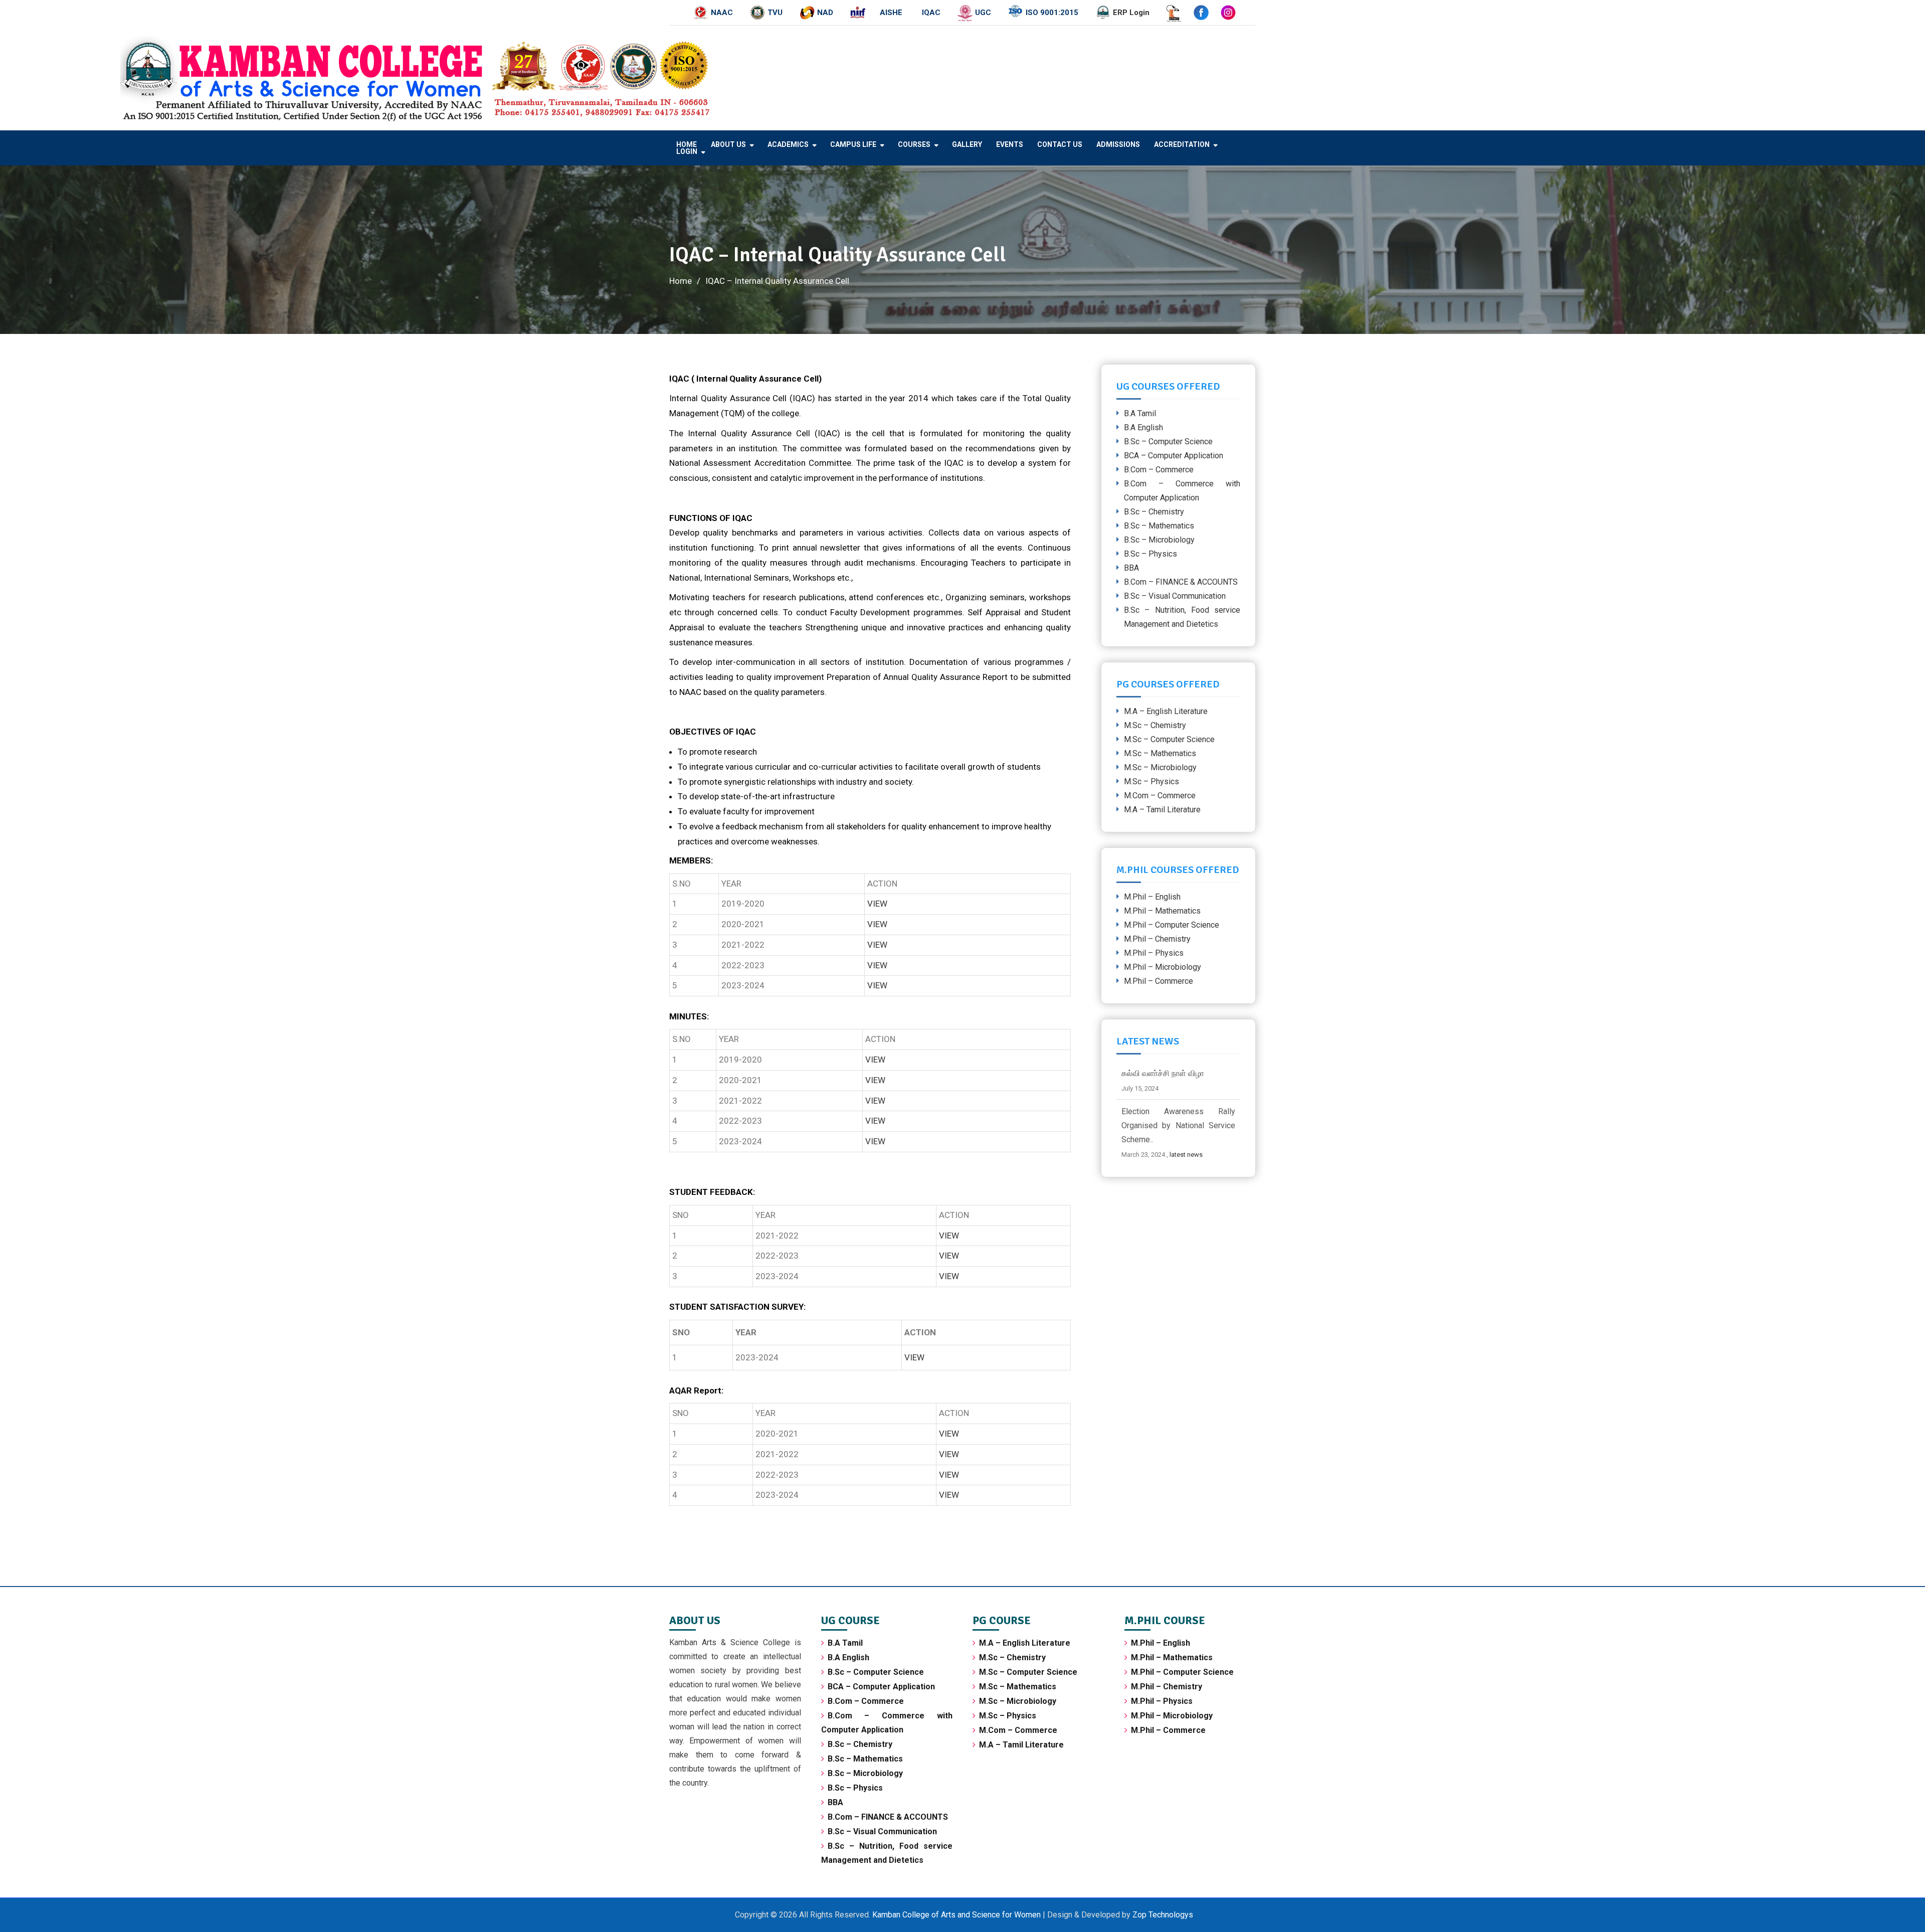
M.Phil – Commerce (1159, 981)
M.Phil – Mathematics (1162, 911)
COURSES (914, 144)
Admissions (1118, 144)
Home (687, 144)
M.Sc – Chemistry (1155, 725)
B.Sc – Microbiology (1159, 540)
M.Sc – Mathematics (1160, 753)
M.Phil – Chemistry (1157, 939)
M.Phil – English (1152, 897)
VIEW (877, 904)
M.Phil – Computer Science (1172, 925)
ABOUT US (728, 144)
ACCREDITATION (1182, 144)
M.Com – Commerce (1160, 796)
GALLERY (967, 144)
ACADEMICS (788, 144)
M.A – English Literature (1166, 711)
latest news (1200, 1155)
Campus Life (853, 144)
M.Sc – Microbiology (1160, 767)
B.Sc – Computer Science (1168, 442)
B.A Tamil (1140, 413)
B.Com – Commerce (1159, 470)
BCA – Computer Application (1174, 456)
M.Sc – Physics (1151, 781)
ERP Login (1131, 13)
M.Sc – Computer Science (1169, 739)
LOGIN (687, 151)
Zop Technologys (1163, 1915)
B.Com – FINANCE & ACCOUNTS (1181, 582)
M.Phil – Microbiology (1163, 967)
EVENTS (1010, 144)
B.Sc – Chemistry (1154, 512)
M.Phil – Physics (1154, 953)
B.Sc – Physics (1150, 554)
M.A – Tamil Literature (1162, 810)
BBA (1131, 568)
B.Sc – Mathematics (1159, 526)
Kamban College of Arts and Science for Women (957, 1915)
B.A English (1143, 427)
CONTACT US (1060, 144)
